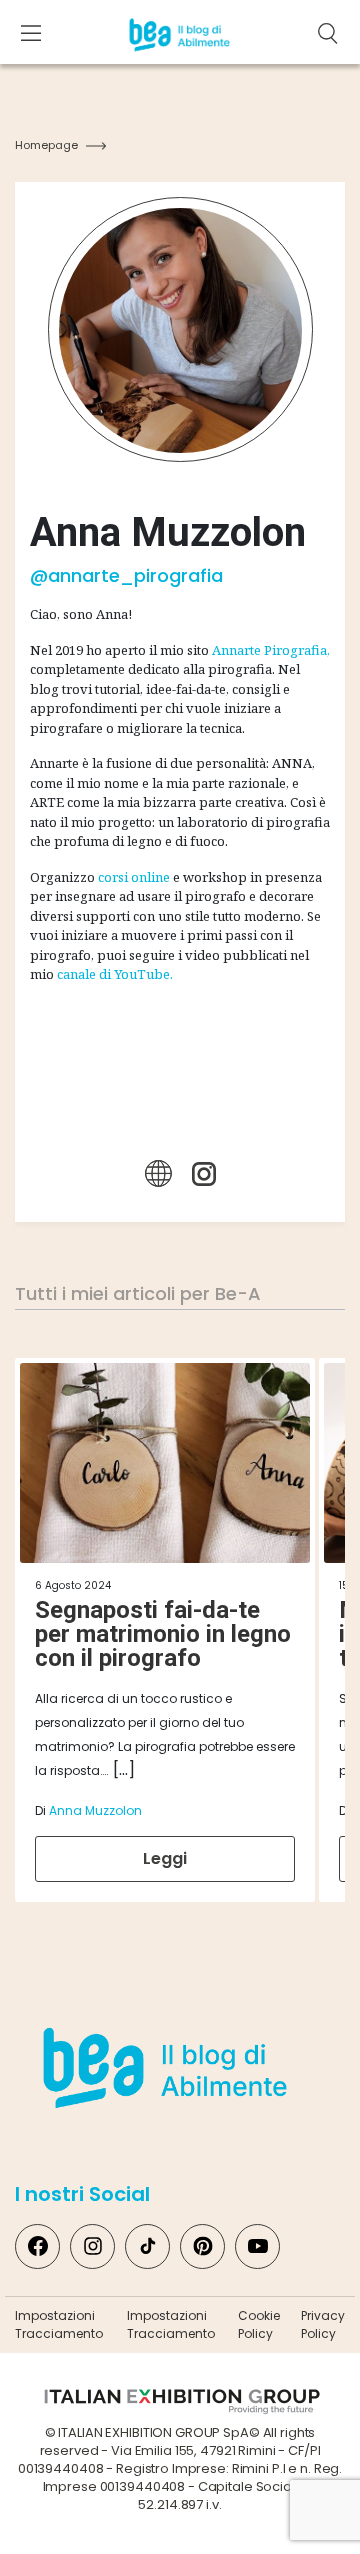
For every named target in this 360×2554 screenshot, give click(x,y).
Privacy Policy (323, 2324)
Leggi (165, 1858)
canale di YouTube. (115, 974)
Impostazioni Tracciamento (59, 2324)
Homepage (46, 145)
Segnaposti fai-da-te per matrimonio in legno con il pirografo (163, 1634)
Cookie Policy (259, 2324)
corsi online (134, 877)
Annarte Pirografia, (271, 650)
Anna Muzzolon (95, 1810)
